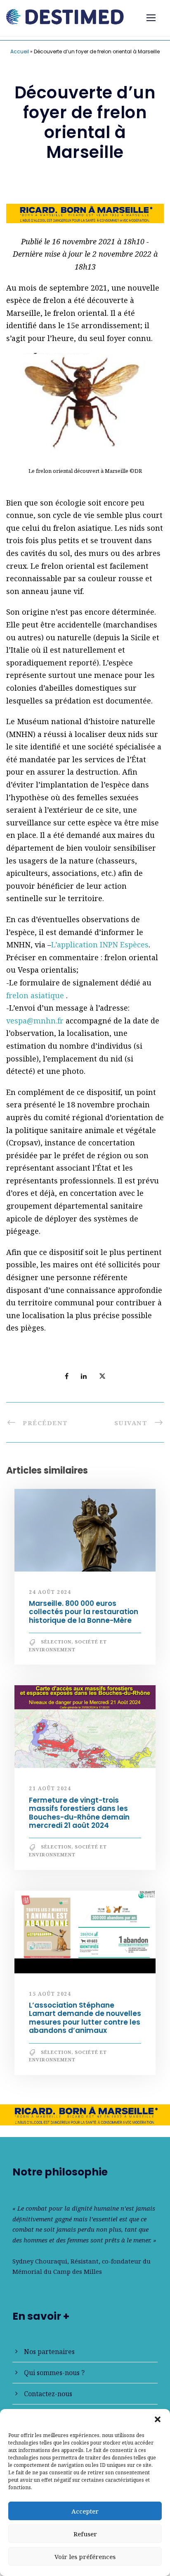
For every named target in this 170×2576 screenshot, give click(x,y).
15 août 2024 (50, 1994)
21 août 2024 (50, 1788)
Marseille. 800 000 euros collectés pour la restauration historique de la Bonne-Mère (84, 1612)
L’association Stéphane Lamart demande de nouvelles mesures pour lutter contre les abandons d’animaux (85, 2018)
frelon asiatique (36, 995)
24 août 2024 (50, 1592)
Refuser (85, 2534)
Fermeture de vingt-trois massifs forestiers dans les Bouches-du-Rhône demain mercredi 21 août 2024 (79, 1813)
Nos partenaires (49, 2352)
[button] (158, 2419)
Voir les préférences (85, 2557)
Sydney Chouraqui (40, 2261)
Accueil (20, 51)
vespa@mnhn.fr (35, 1021)
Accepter (85, 2511)
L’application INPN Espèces (100, 945)
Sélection (56, 1642)
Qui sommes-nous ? (54, 2373)
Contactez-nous (48, 2394)
